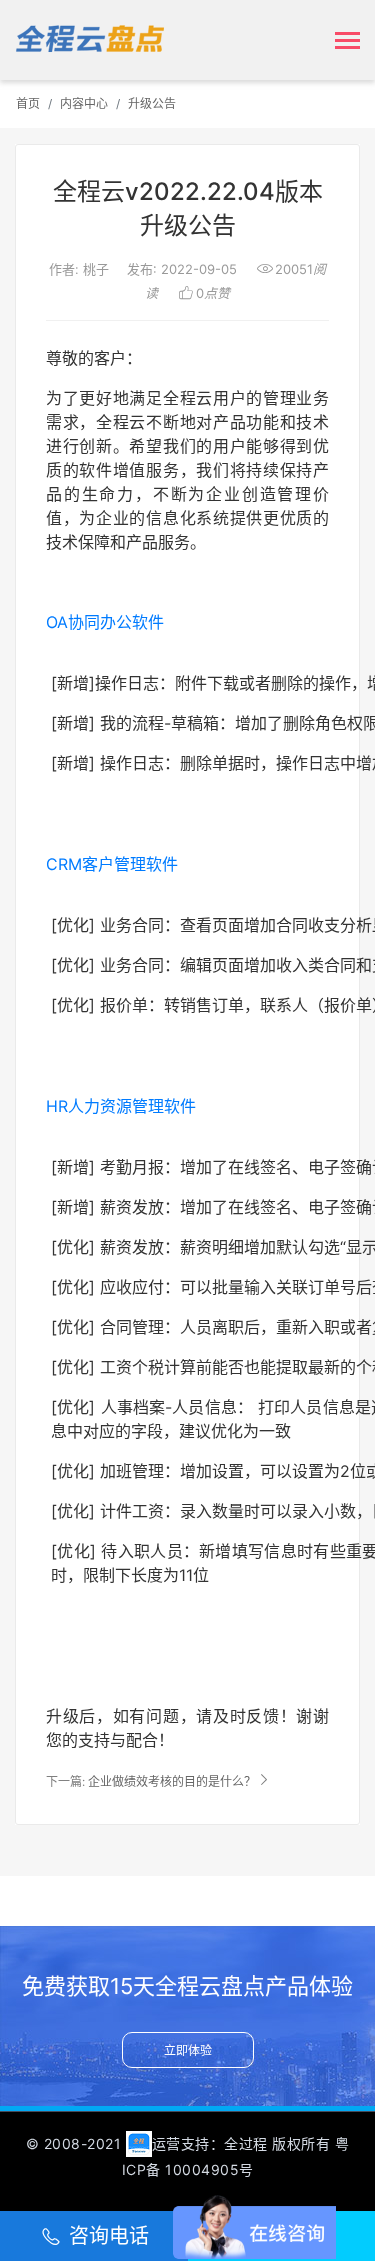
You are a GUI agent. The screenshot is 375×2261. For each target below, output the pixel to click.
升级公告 (152, 103)
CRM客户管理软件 (112, 864)
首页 (28, 103)
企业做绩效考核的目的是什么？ (172, 1781)
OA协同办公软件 (105, 622)
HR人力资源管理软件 (121, 1106)
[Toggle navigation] (347, 42)
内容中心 (84, 103)
